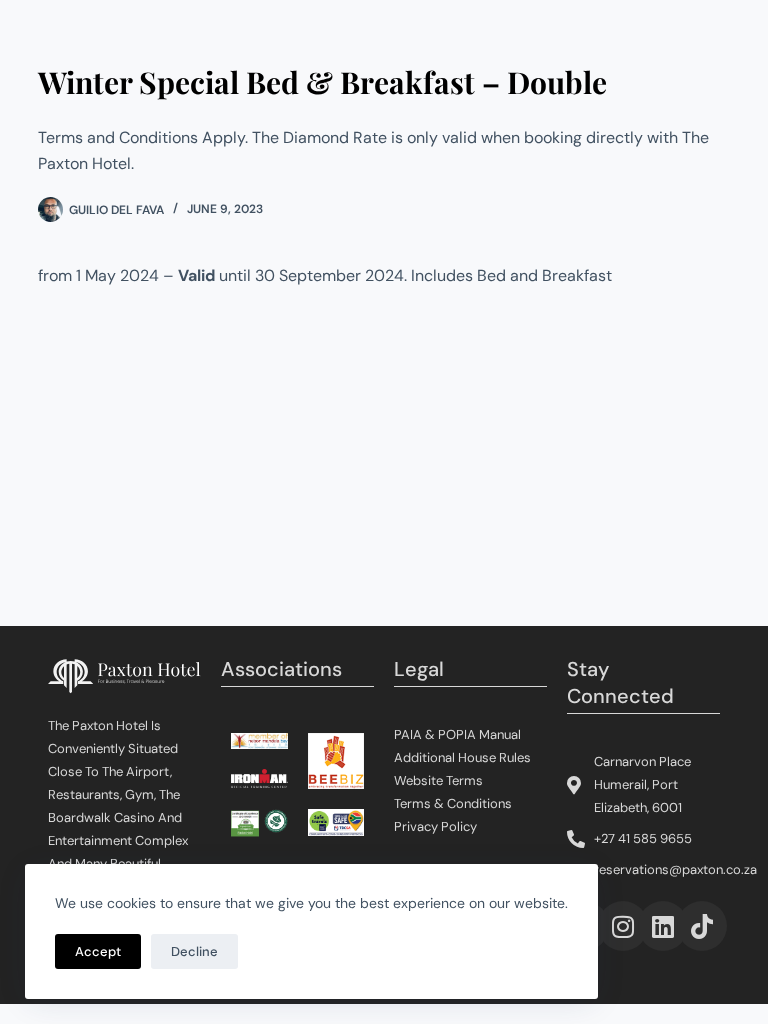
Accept (98, 951)
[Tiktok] (702, 926)
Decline (194, 951)
